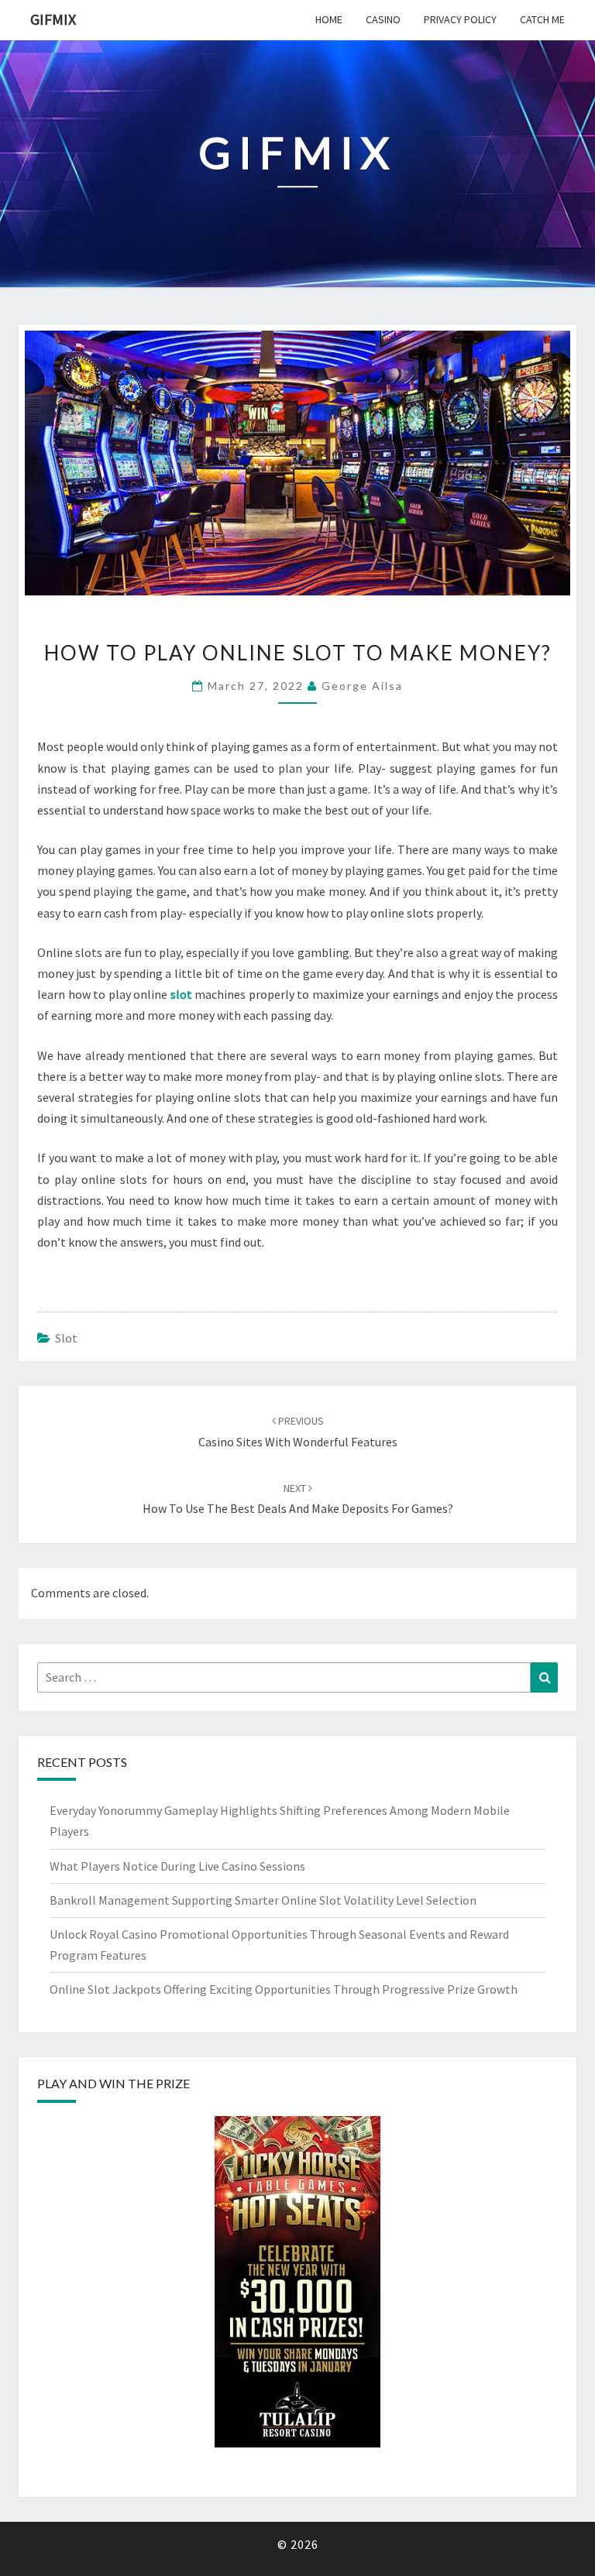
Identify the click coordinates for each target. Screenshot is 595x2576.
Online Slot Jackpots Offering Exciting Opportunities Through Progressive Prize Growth (284, 1989)
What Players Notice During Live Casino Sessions (177, 1866)
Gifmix (53, 19)
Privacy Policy (460, 19)
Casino (383, 19)
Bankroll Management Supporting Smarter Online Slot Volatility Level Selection (263, 1900)
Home (329, 19)
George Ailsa (362, 686)
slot (66, 1338)
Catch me (542, 19)
